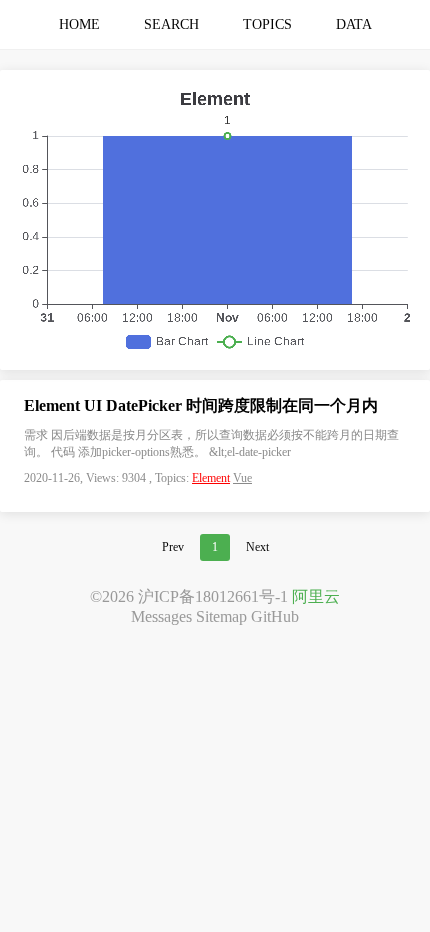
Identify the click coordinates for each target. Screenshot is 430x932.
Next (257, 547)
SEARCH (171, 24)
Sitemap (221, 616)
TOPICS (267, 24)
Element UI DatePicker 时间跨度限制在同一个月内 (201, 405)
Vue (242, 478)
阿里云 (316, 596)
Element (211, 478)
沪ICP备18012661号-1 (213, 596)
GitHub (275, 616)
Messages (161, 616)
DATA (354, 24)
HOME (79, 24)
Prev (173, 547)
